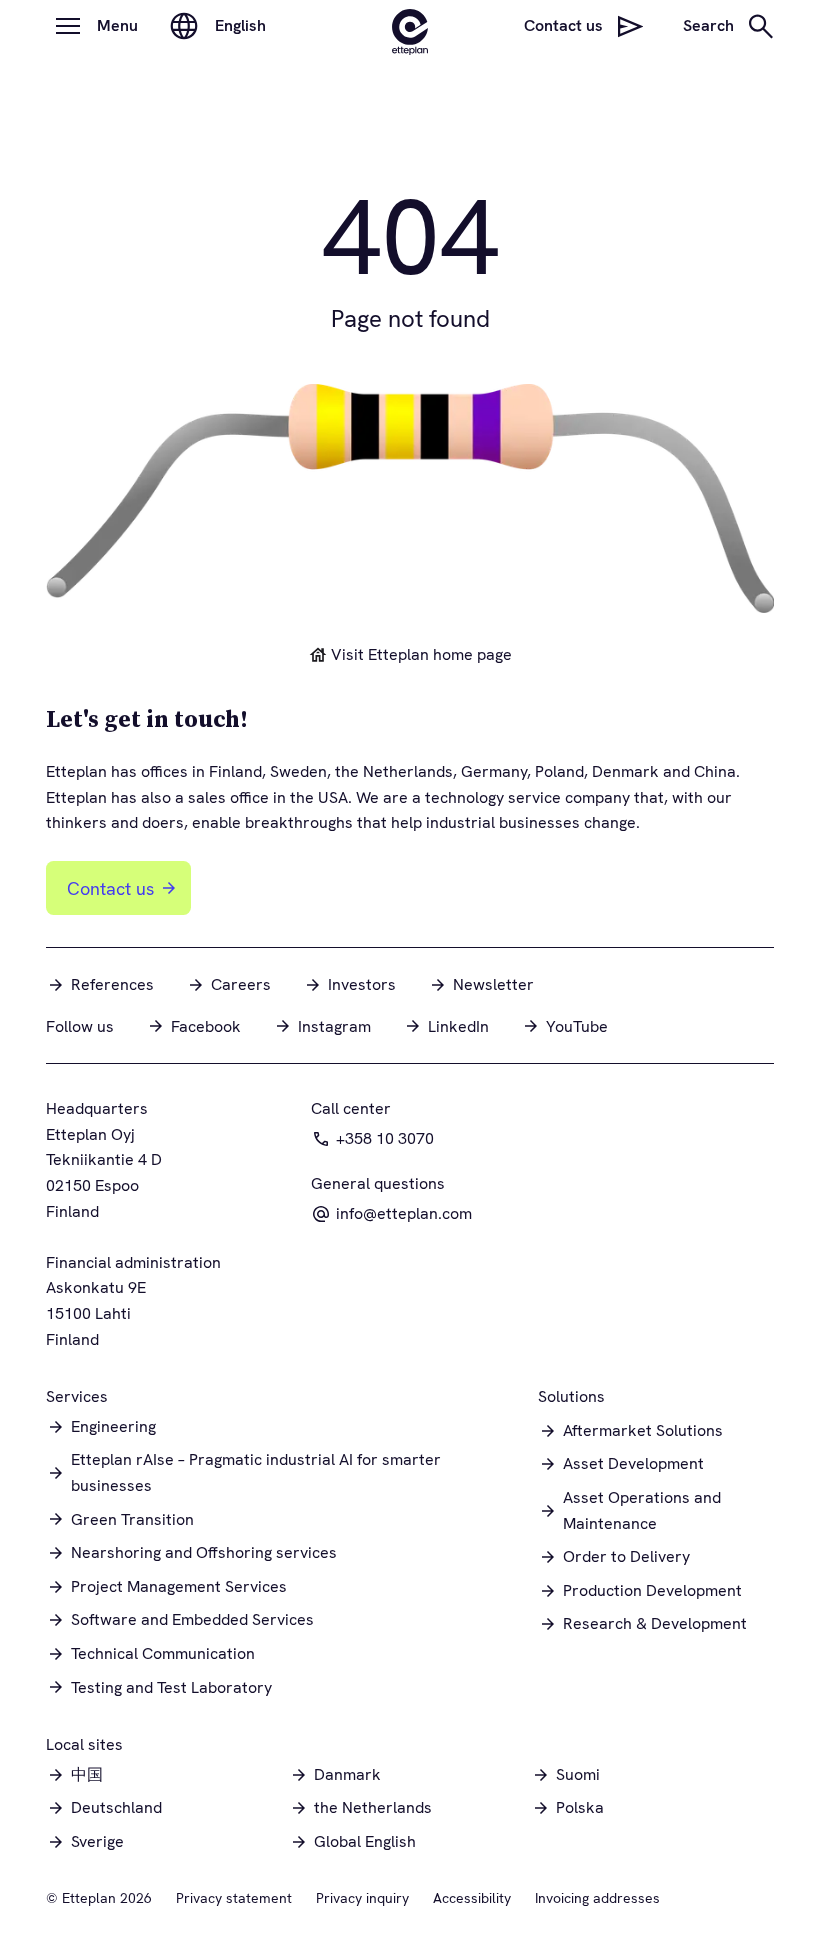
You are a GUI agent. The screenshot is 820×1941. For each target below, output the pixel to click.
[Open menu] (68, 26)
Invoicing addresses (597, 1898)
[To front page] (410, 26)
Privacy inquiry (362, 1898)
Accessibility (472, 1898)
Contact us (110, 888)
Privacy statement (234, 1898)
